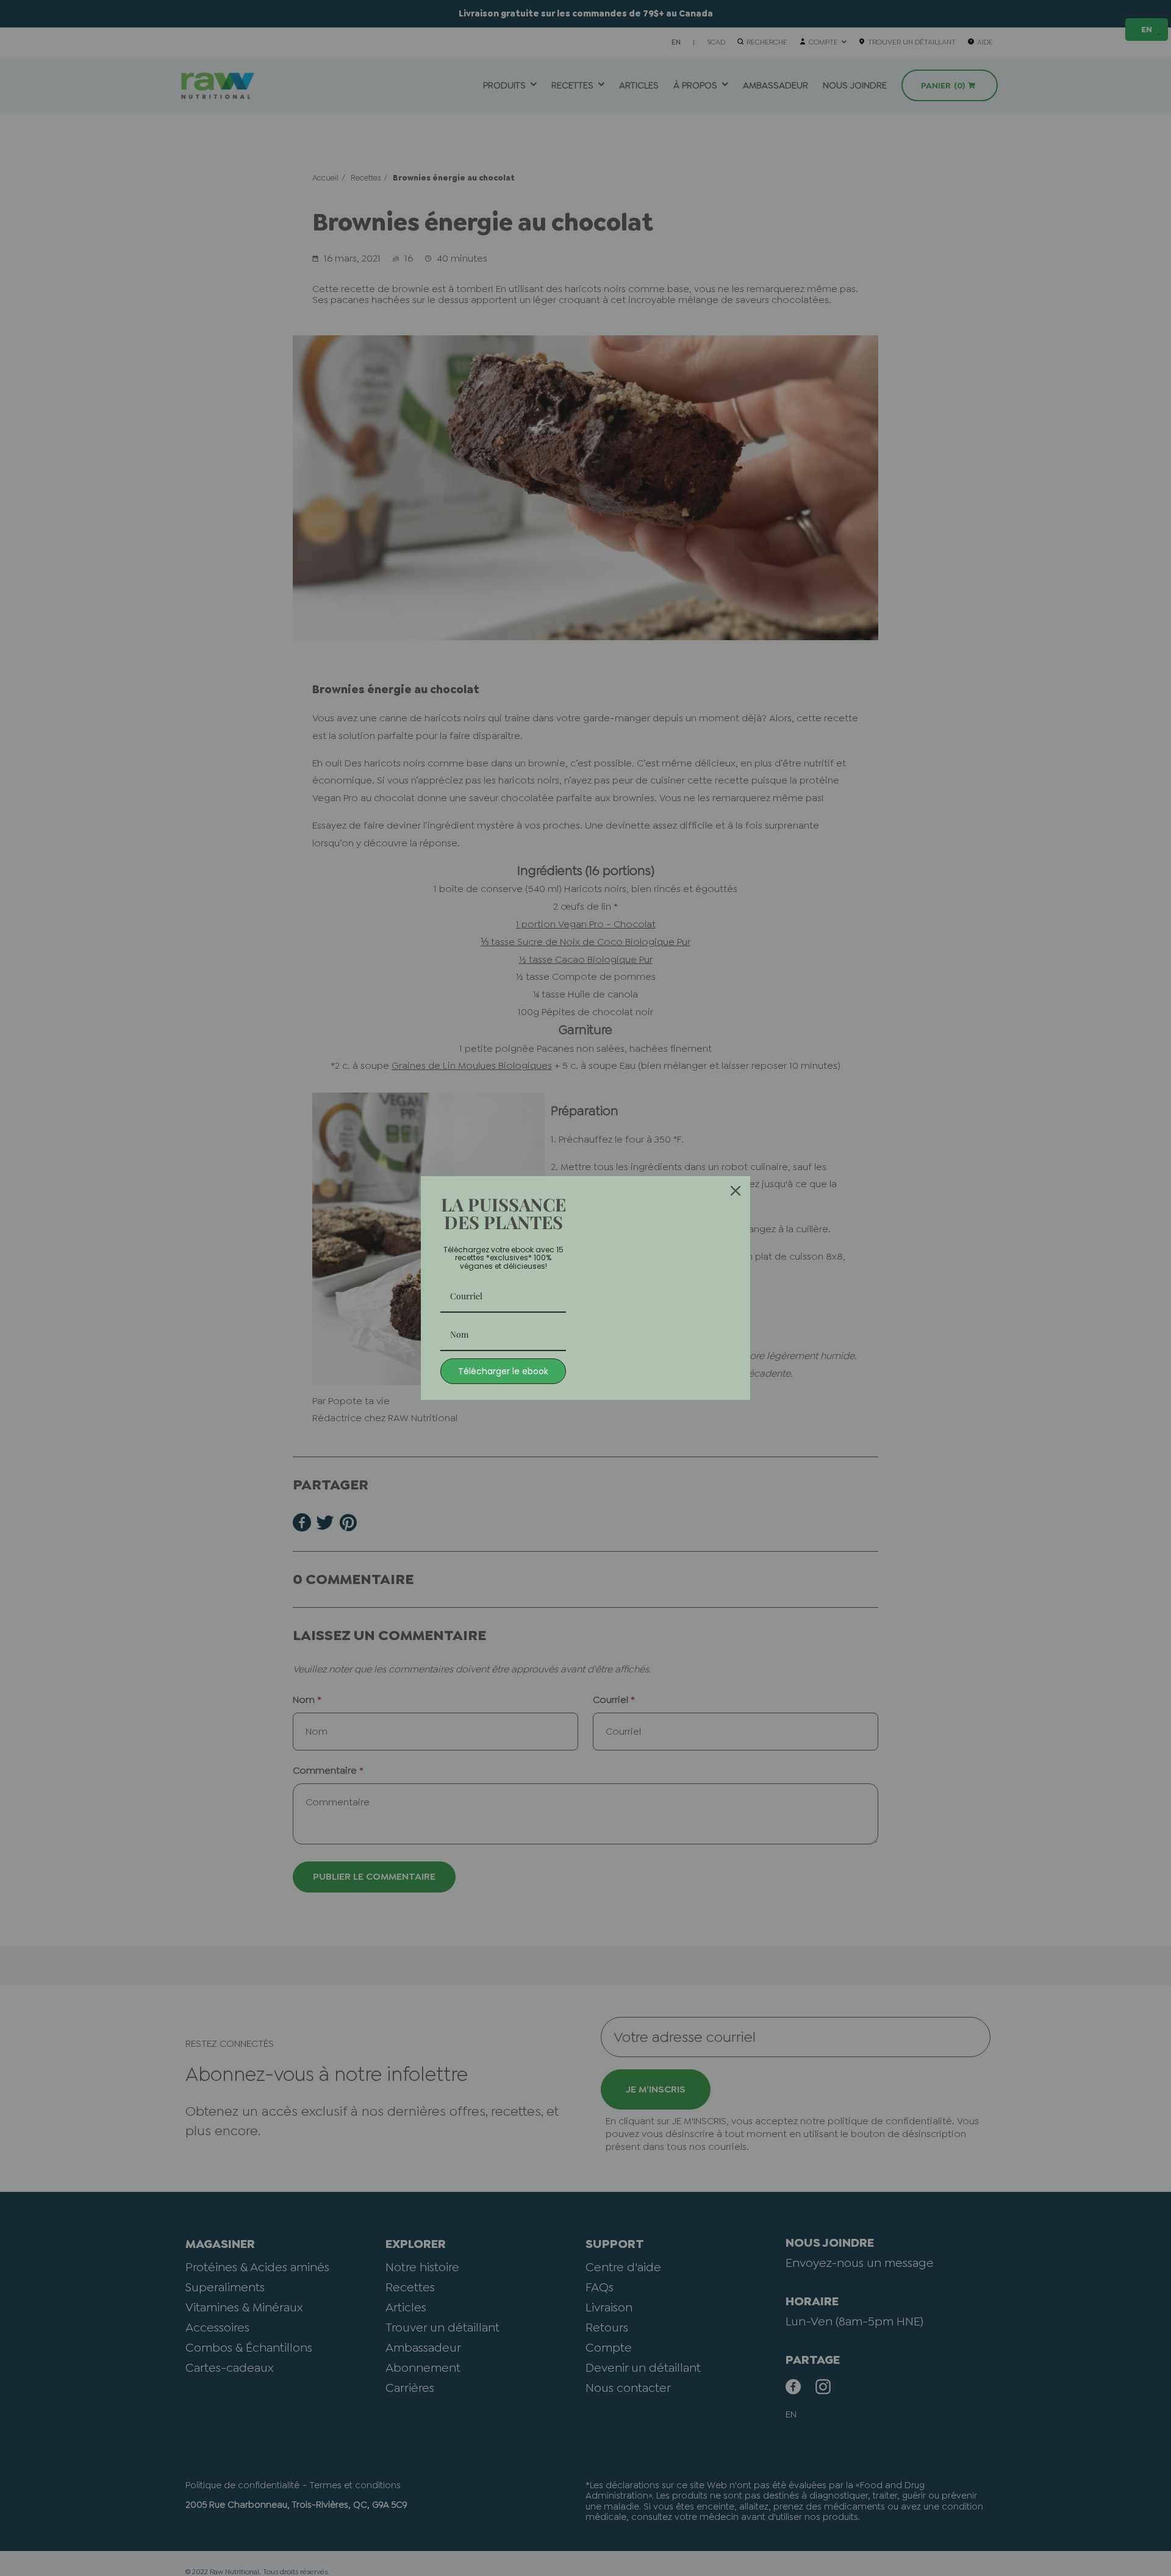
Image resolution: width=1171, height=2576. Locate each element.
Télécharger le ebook (503, 1371)
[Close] (736, 1191)
